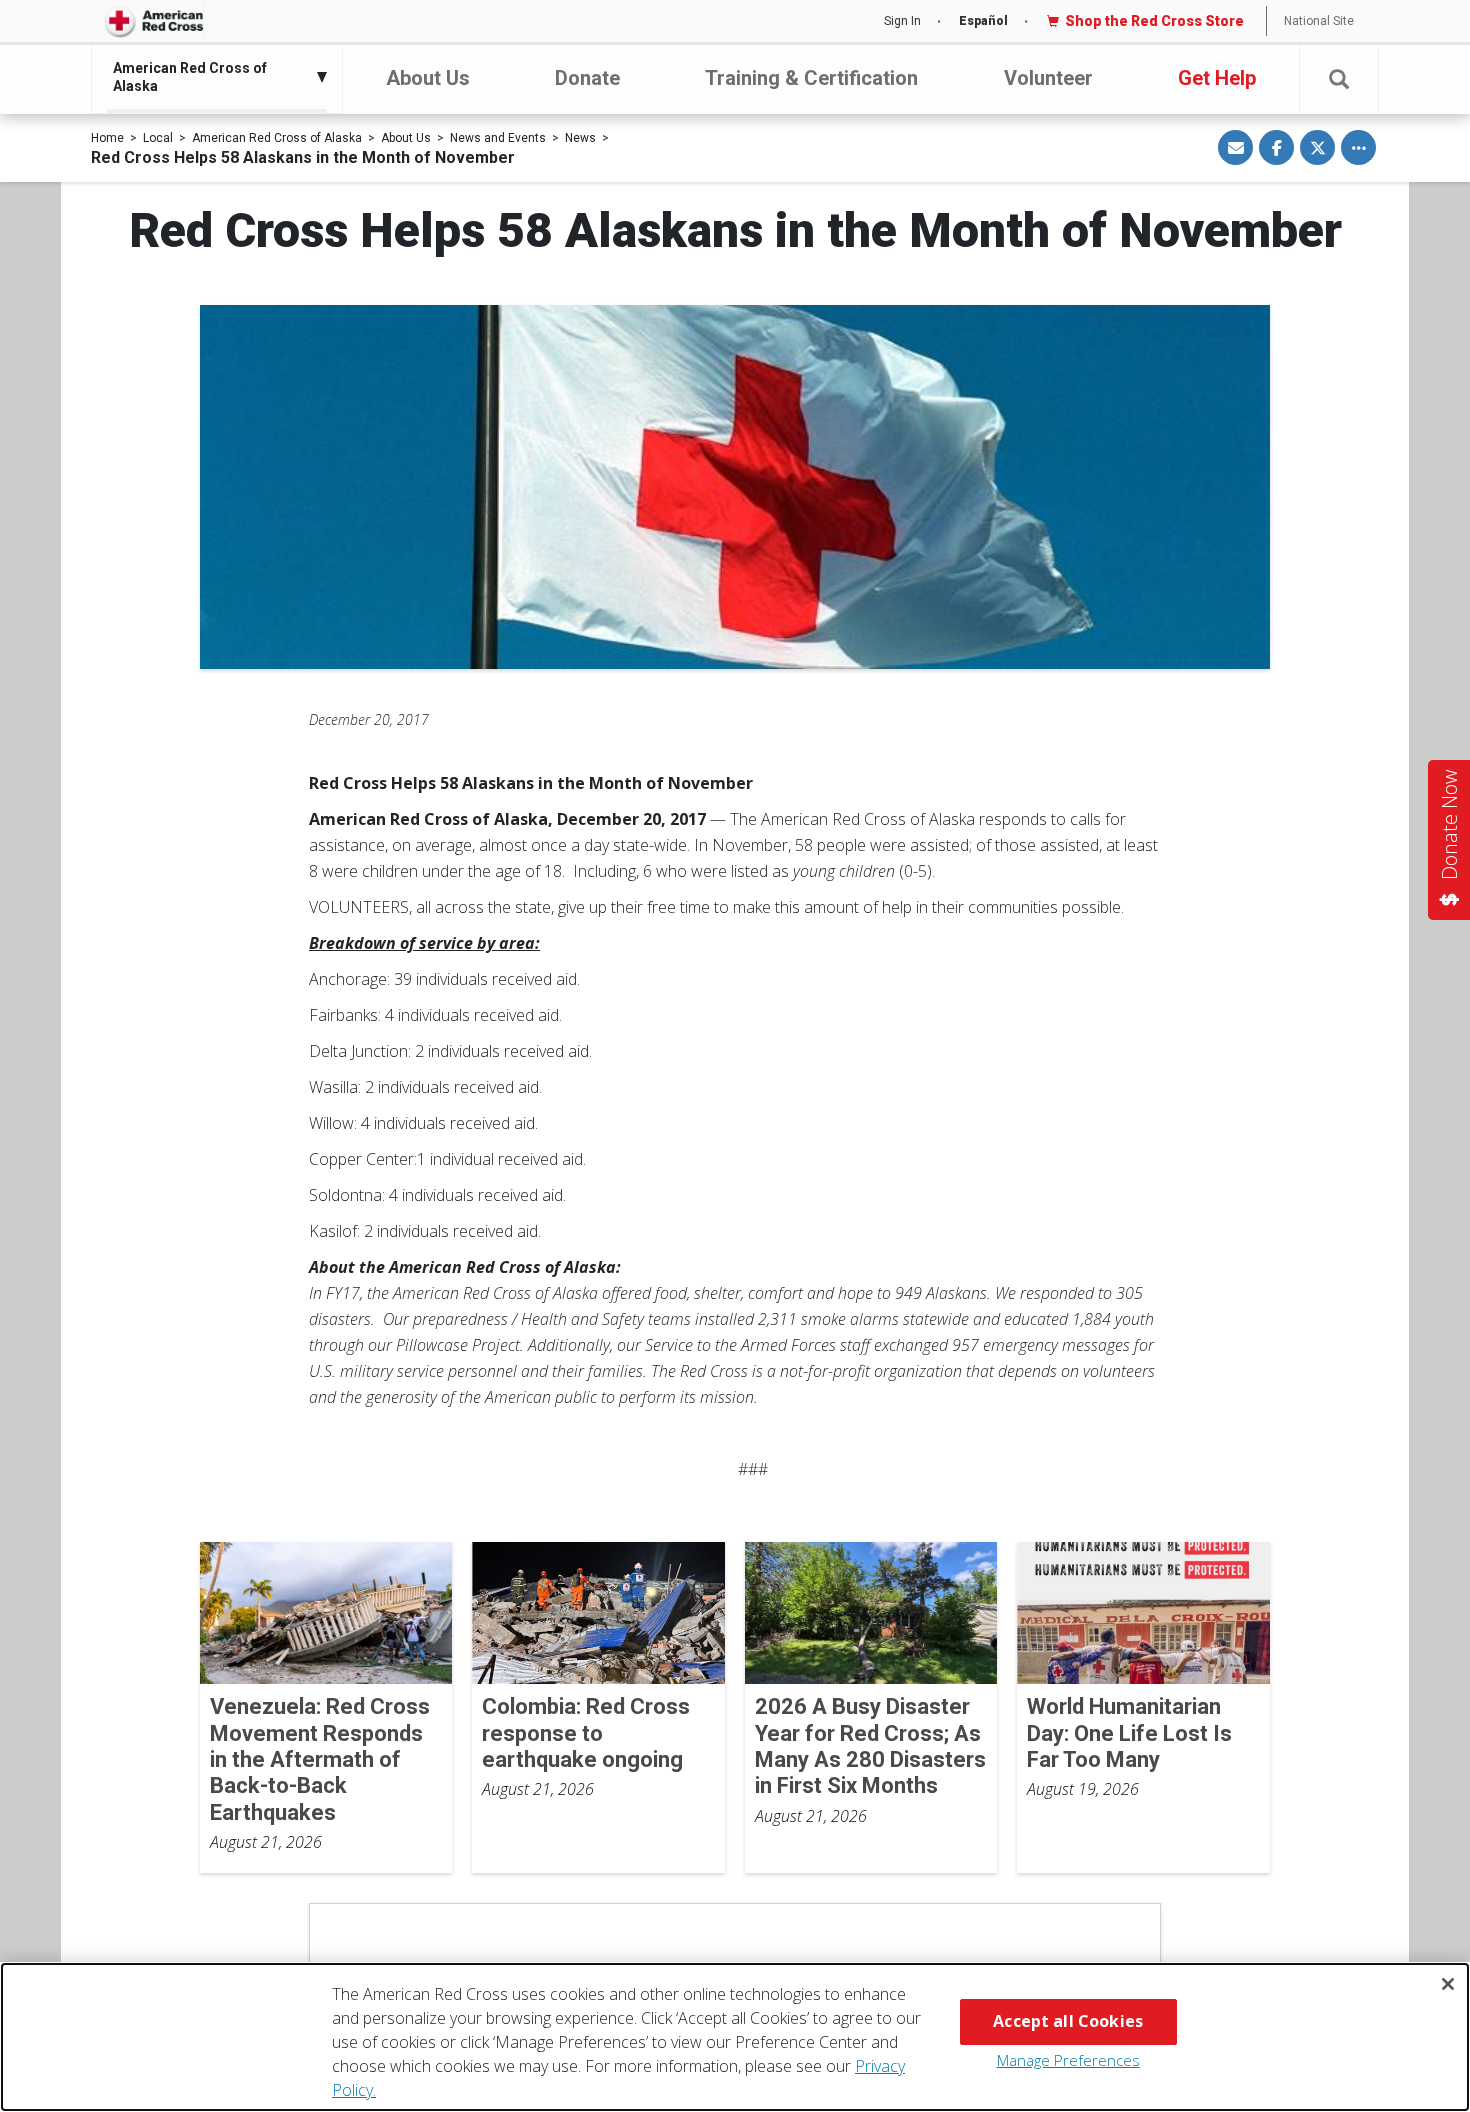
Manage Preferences (1068, 2060)
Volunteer (1048, 78)
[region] (735, 2037)
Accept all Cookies (1068, 2021)
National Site (1319, 21)
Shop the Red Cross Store (1154, 21)
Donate (587, 78)
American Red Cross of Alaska (277, 138)
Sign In (902, 21)
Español (983, 21)
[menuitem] (212, 77)
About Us (428, 78)
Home (107, 138)
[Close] (1448, 1984)
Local (158, 138)
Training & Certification (811, 78)
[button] (1339, 79)
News (580, 138)
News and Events (498, 138)
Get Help (1217, 78)
